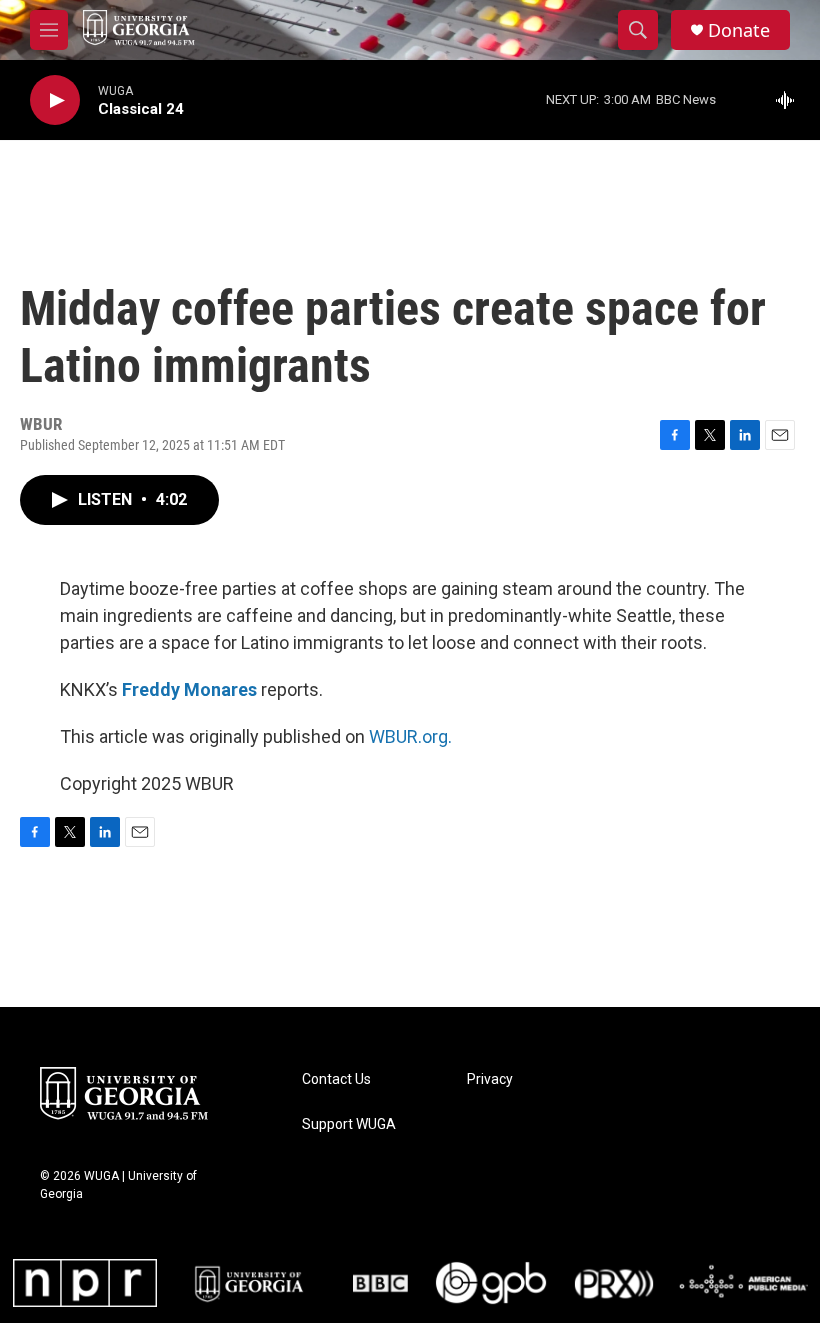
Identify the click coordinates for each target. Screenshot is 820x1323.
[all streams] (790, 100)
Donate (739, 30)
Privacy (490, 1079)
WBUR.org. (410, 736)
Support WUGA (349, 1124)
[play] (55, 100)
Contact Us (336, 1079)
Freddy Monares (189, 689)
